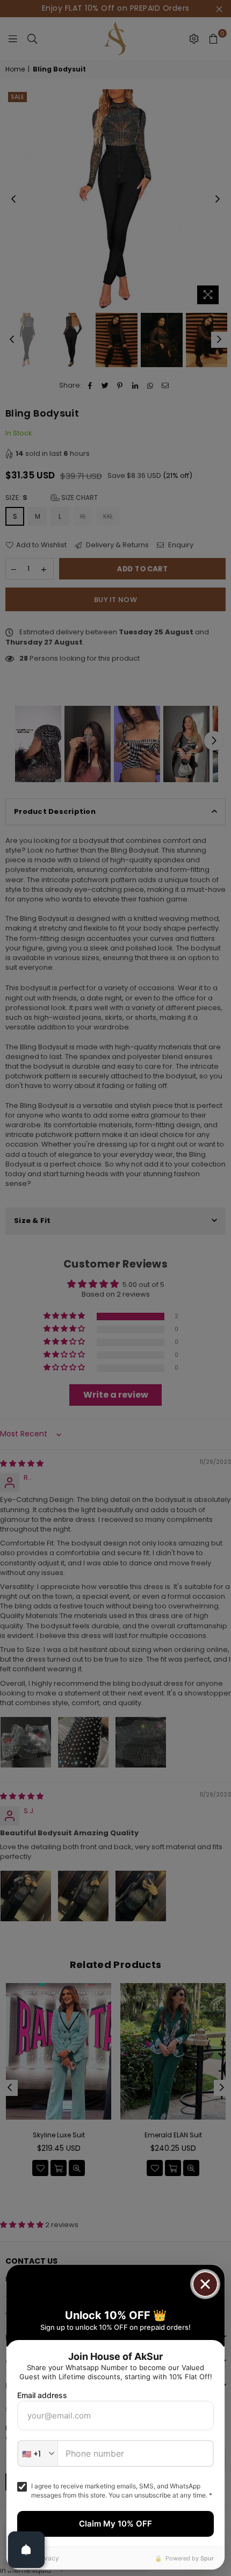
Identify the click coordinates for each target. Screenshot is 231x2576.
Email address (42, 2395)
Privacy (48, 2558)
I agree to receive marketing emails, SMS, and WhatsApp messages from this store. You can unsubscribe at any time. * (122, 2491)
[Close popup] (205, 2284)
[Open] (26, 2550)
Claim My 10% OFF (115, 2524)
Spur (207, 2558)
